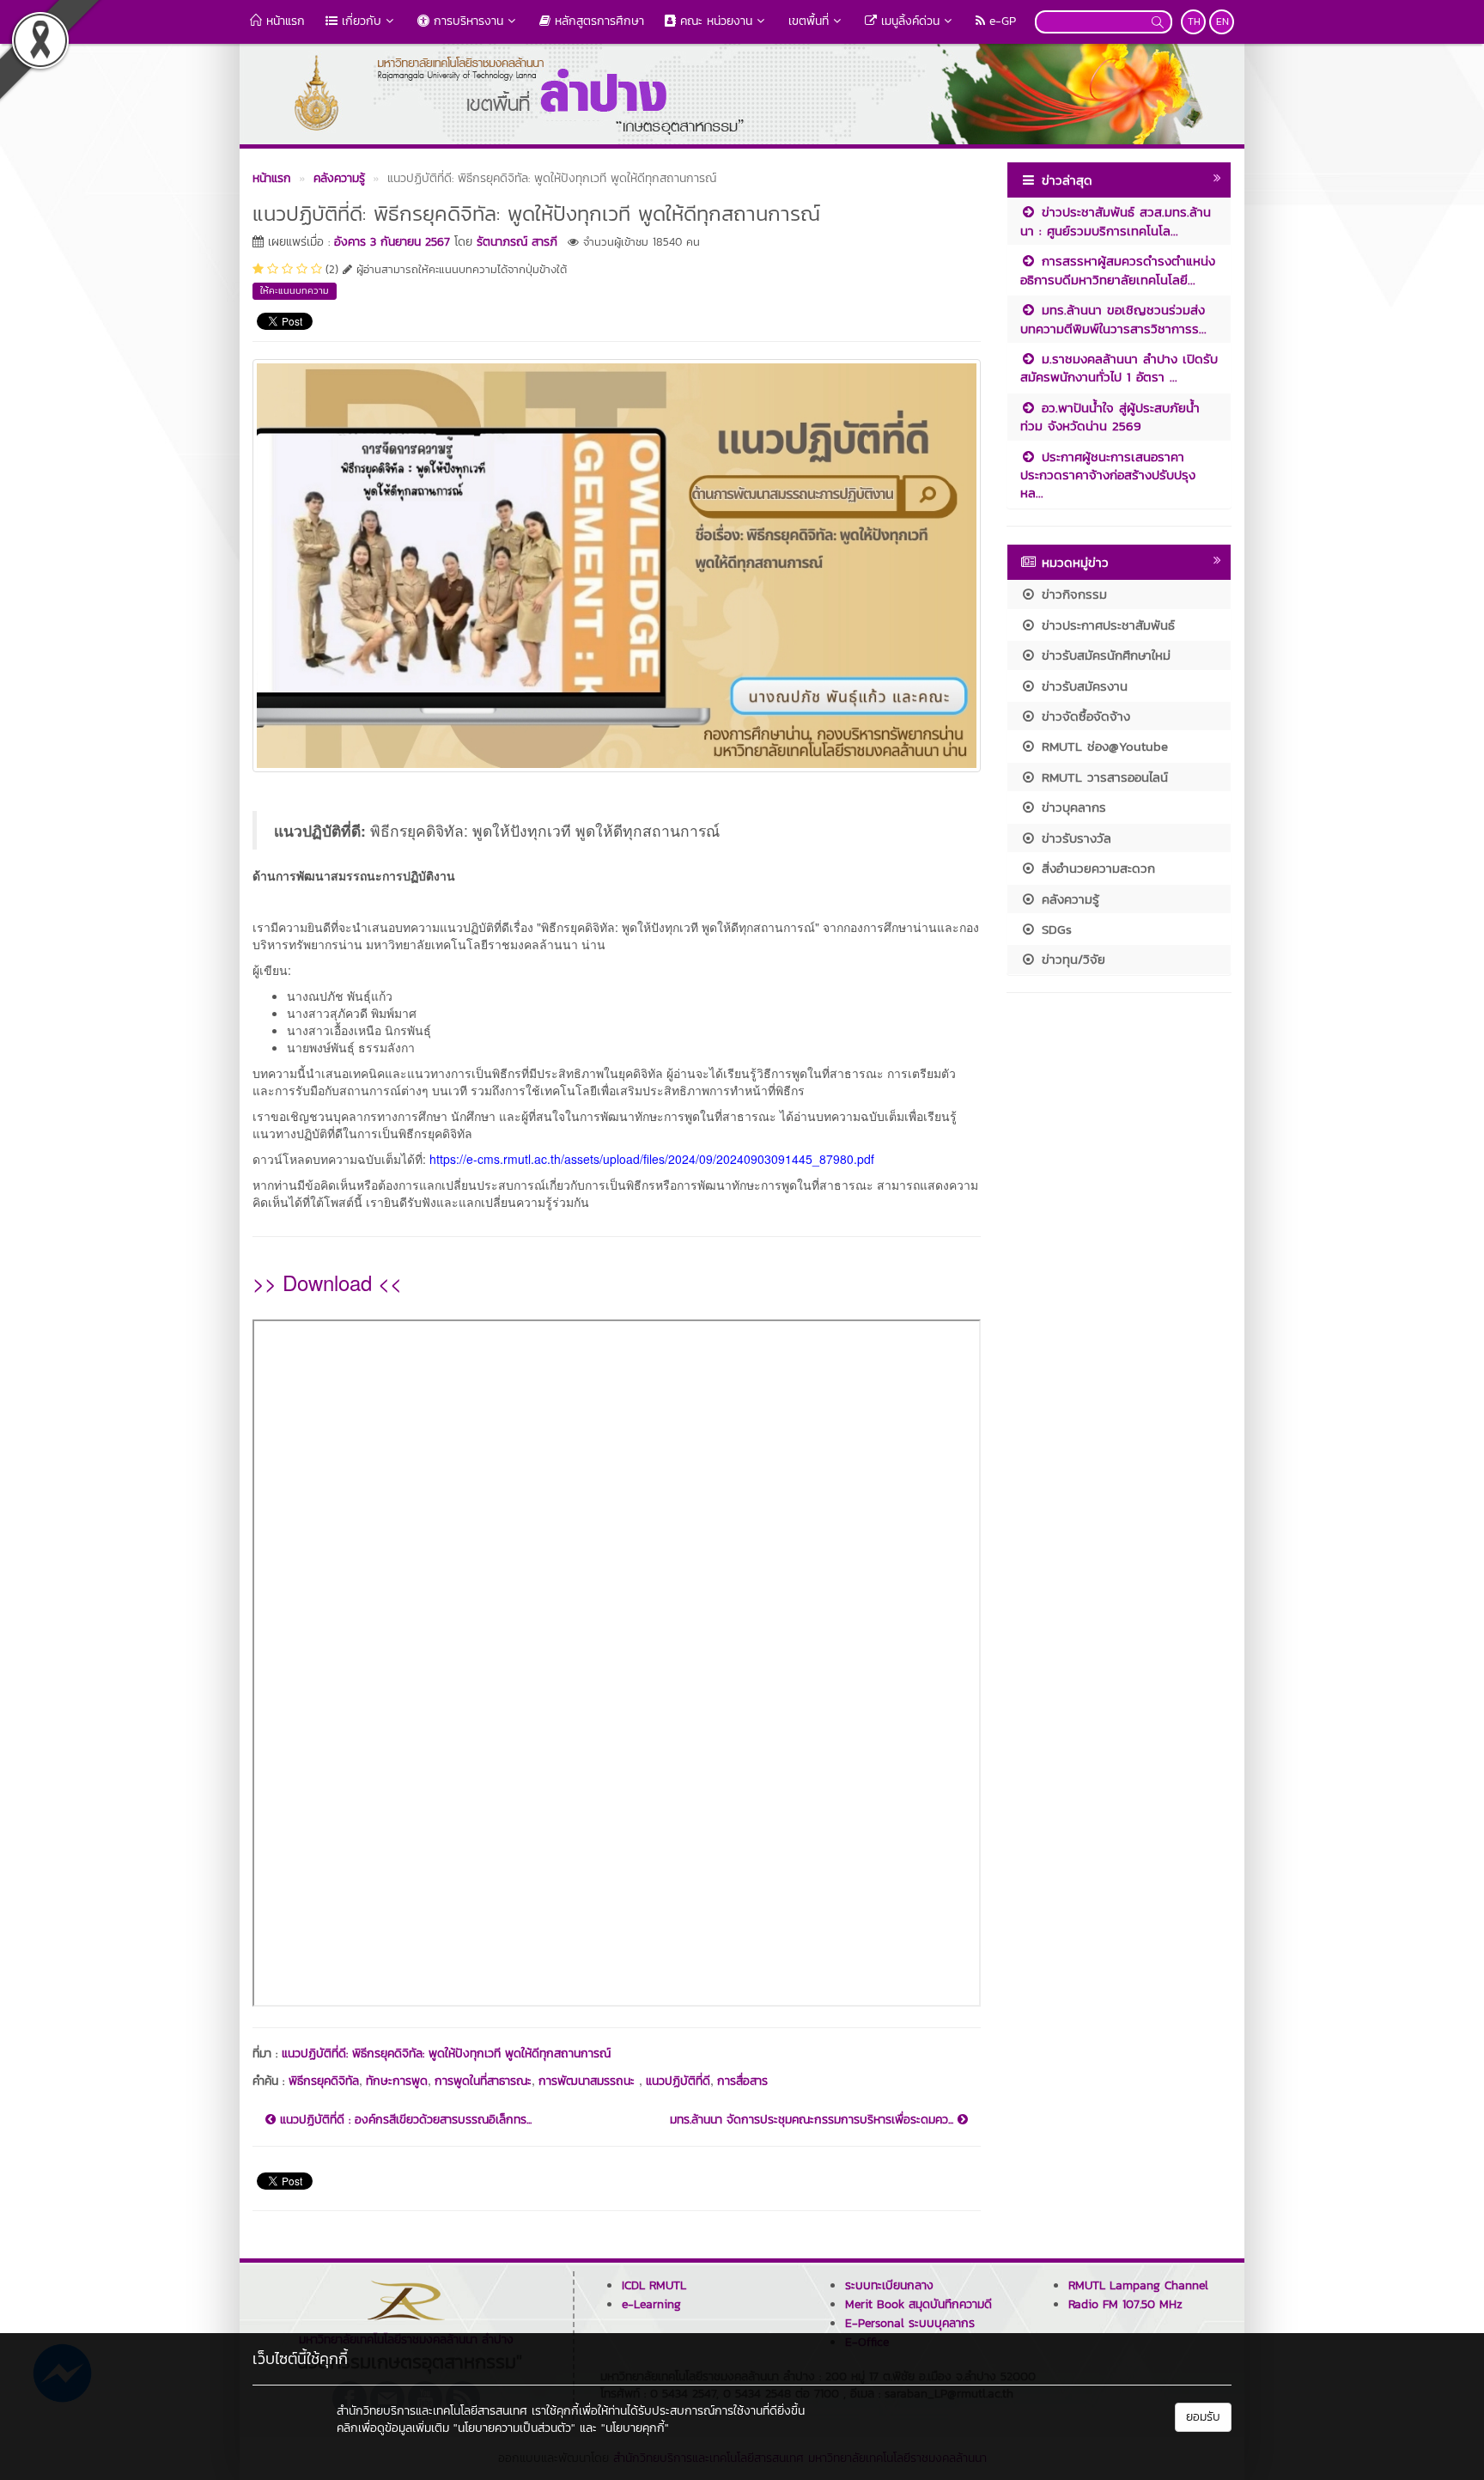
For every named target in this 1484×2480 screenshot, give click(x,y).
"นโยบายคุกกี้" (635, 2428)
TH (1194, 21)
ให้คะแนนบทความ (295, 290)
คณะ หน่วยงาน (714, 21)
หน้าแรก (283, 21)
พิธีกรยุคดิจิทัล (324, 2081)
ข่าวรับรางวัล (1074, 838)
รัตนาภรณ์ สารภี (517, 242)
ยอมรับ (1203, 2417)
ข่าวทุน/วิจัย (1071, 959)
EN (1222, 21)
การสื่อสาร (742, 2081)
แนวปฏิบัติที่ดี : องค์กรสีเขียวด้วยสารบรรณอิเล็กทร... (404, 2120)
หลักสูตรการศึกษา (597, 21)
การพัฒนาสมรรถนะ (589, 2081)
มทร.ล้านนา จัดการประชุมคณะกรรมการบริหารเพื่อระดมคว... (814, 2120)
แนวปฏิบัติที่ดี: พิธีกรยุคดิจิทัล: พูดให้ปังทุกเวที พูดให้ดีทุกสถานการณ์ (446, 2053)
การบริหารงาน (466, 21)
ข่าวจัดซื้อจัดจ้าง (1083, 716)
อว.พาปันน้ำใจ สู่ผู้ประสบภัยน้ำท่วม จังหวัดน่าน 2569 (1110, 417)
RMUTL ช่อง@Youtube (1102, 746)
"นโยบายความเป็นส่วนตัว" (514, 2428)
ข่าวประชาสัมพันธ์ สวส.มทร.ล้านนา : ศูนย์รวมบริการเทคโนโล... (1116, 221)
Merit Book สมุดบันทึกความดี (918, 2304)
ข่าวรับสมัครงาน (1082, 686)
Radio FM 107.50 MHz (1125, 2304)
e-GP (1000, 21)
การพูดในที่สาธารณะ (483, 2081)
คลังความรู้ (1068, 899)
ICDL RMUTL (654, 2285)
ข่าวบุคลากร (1071, 807)
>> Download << (327, 1282)
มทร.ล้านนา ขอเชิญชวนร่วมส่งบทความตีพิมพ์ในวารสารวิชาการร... (1113, 319)
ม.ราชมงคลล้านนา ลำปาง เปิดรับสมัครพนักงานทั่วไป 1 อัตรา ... (1119, 368)
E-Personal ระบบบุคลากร (910, 2323)
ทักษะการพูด (397, 2081)
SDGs (1054, 929)
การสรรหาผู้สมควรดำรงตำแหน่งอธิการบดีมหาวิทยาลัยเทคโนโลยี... (1118, 270)
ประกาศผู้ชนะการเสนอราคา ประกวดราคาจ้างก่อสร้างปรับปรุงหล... (1108, 475)
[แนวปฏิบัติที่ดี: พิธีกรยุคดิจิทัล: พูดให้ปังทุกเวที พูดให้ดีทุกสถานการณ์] (617, 564)
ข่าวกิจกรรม (1072, 594)
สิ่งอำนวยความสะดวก (1096, 868)
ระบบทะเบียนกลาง (889, 2285)
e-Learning (651, 2304)
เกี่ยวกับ (359, 21)
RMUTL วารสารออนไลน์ (1102, 777)
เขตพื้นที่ (809, 21)
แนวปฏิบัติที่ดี (678, 2081)
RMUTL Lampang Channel (1138, 2285)
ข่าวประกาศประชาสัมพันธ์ (1106, 625)
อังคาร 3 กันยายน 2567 (392, 242)
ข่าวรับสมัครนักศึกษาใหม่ (1104, 655)
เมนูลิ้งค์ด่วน (908, 21)
